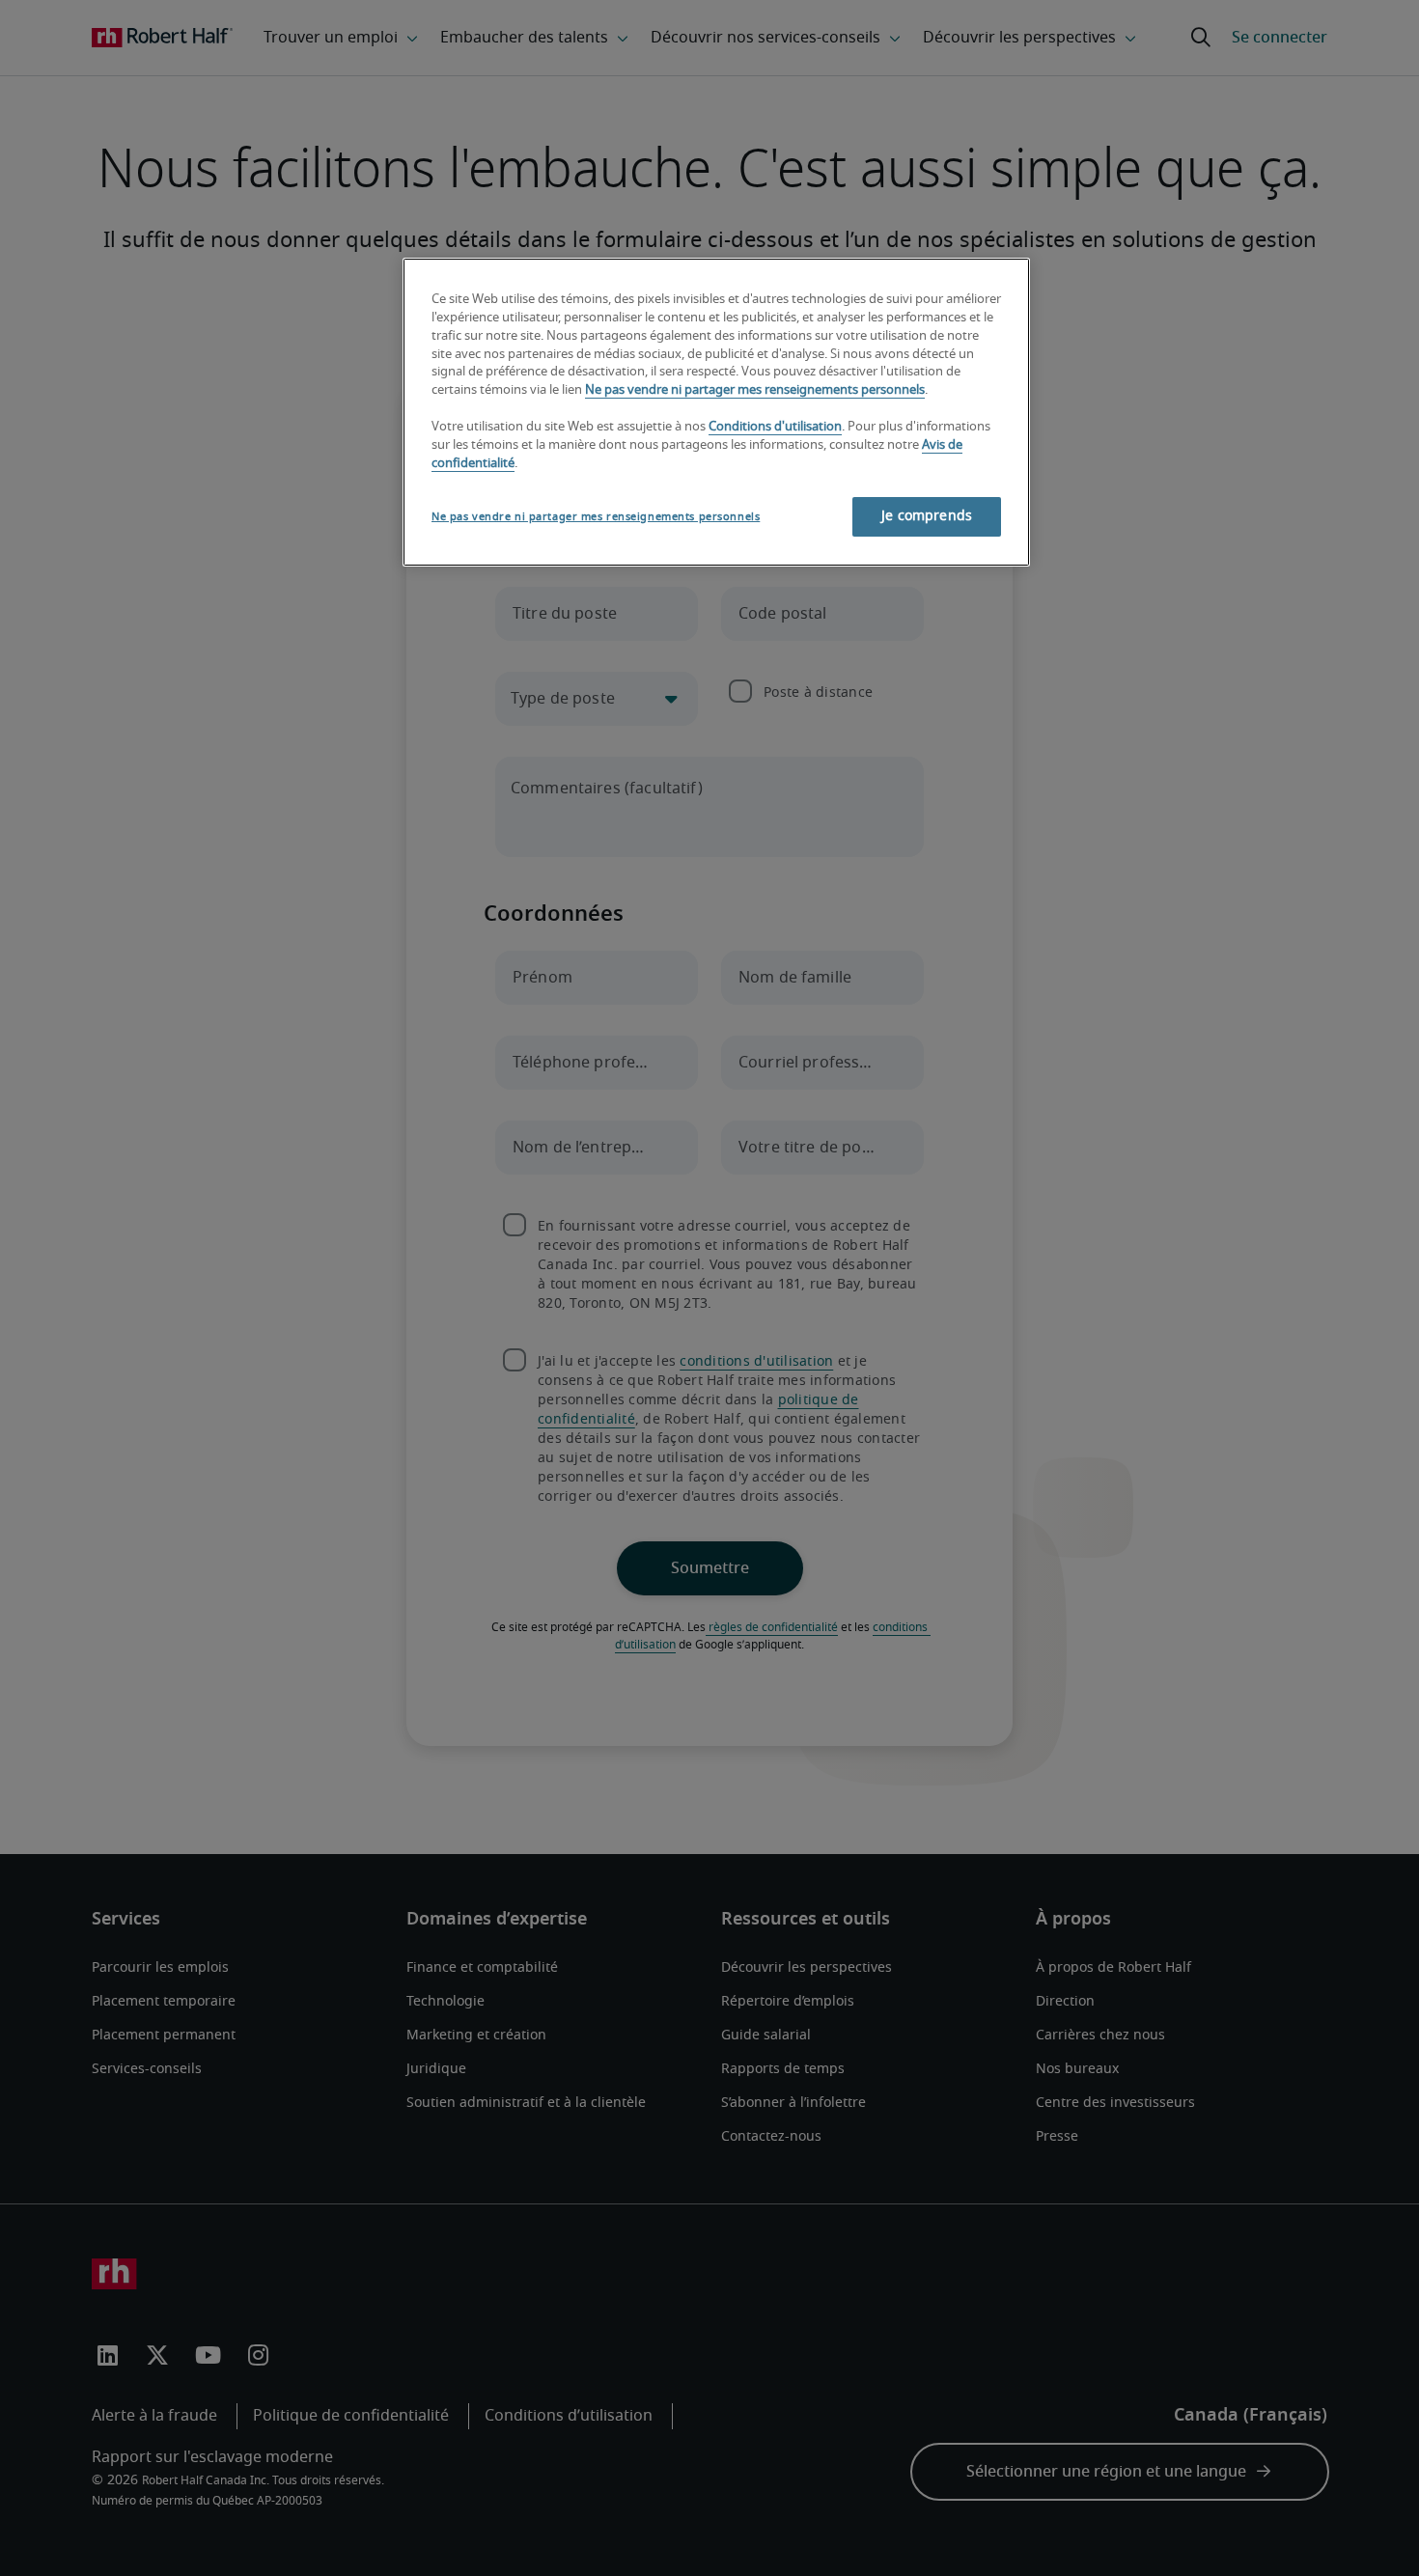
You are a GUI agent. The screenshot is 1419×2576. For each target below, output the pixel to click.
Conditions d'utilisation (775, 427)
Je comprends (927, 516)
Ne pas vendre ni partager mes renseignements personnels (755, 390)
